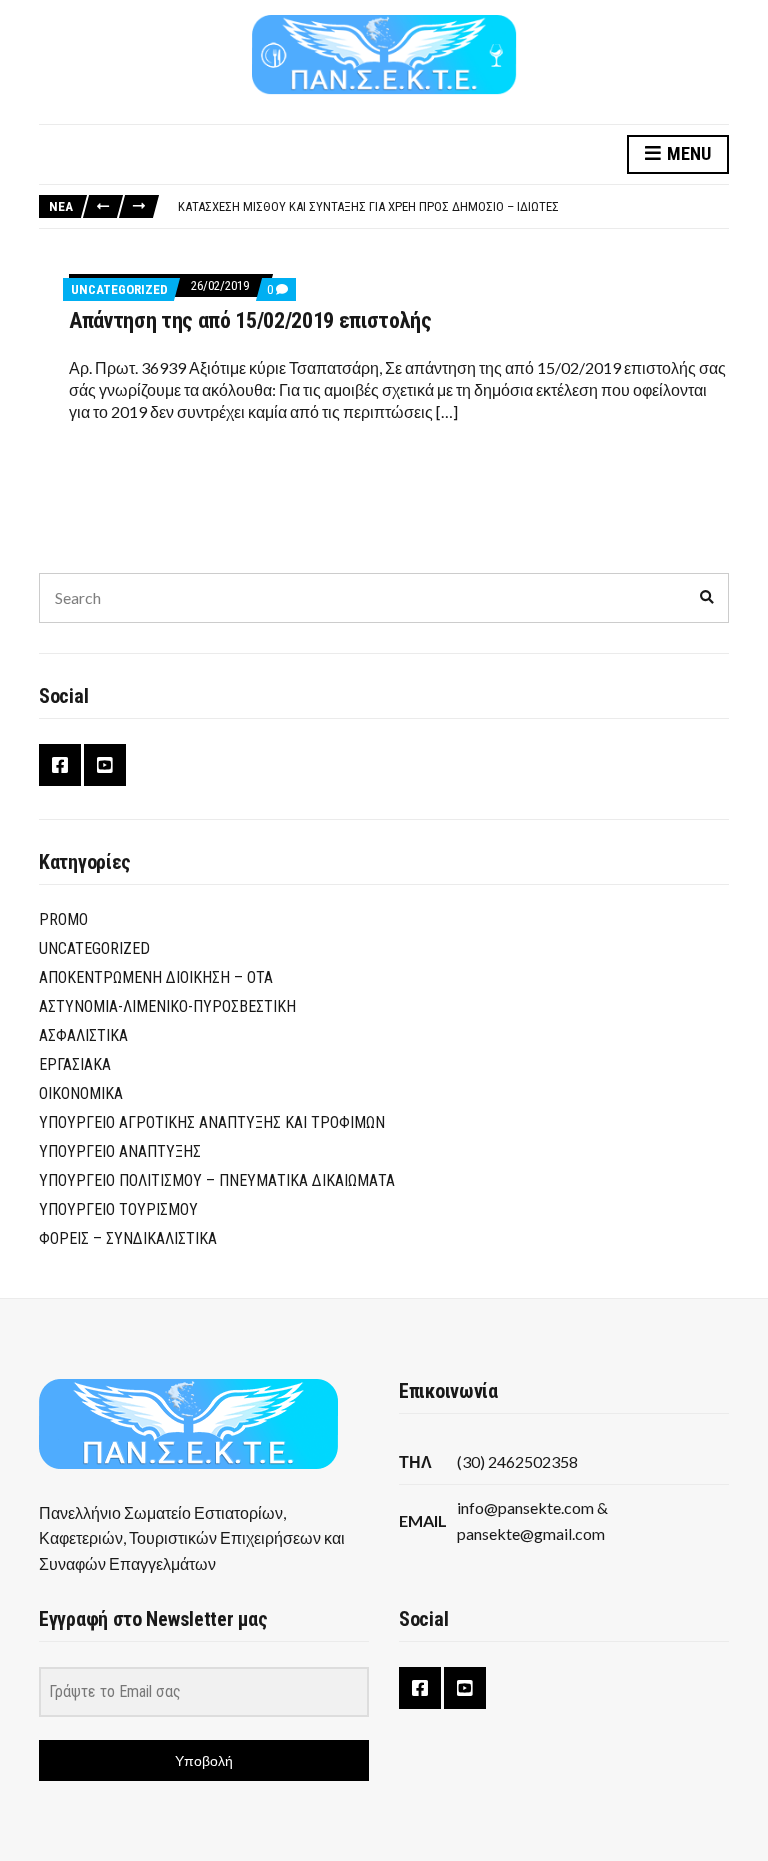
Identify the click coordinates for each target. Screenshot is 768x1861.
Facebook (60, 765)
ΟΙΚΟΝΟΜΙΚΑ (81, 1093)
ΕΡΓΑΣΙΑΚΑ (75, 1064)
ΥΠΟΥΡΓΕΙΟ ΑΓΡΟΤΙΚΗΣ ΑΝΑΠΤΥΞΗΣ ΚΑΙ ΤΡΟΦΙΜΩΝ (212, 1122)
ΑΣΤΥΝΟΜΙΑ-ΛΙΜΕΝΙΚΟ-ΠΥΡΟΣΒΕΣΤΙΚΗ (167, 1006)
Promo (63, 919)
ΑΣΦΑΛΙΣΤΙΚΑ (83, 1035)
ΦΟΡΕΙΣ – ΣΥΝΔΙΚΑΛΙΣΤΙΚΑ (128, 1238)
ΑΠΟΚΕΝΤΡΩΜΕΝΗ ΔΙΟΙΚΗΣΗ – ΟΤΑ (156, 977)
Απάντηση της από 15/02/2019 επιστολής (250, 320)
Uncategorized (119, 289)
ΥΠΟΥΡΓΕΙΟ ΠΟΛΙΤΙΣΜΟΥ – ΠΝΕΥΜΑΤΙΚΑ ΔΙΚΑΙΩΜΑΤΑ (217, 1180)
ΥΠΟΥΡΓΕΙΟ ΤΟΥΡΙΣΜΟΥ (118, 1209)
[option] (453, 207)
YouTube (105, 765)
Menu (687, 153)
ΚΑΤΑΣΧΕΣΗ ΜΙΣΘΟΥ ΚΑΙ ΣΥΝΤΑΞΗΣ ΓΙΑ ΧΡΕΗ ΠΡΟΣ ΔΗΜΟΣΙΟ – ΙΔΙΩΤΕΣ (368, 206)
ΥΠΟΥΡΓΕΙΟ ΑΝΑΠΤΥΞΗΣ (120, 1151)
